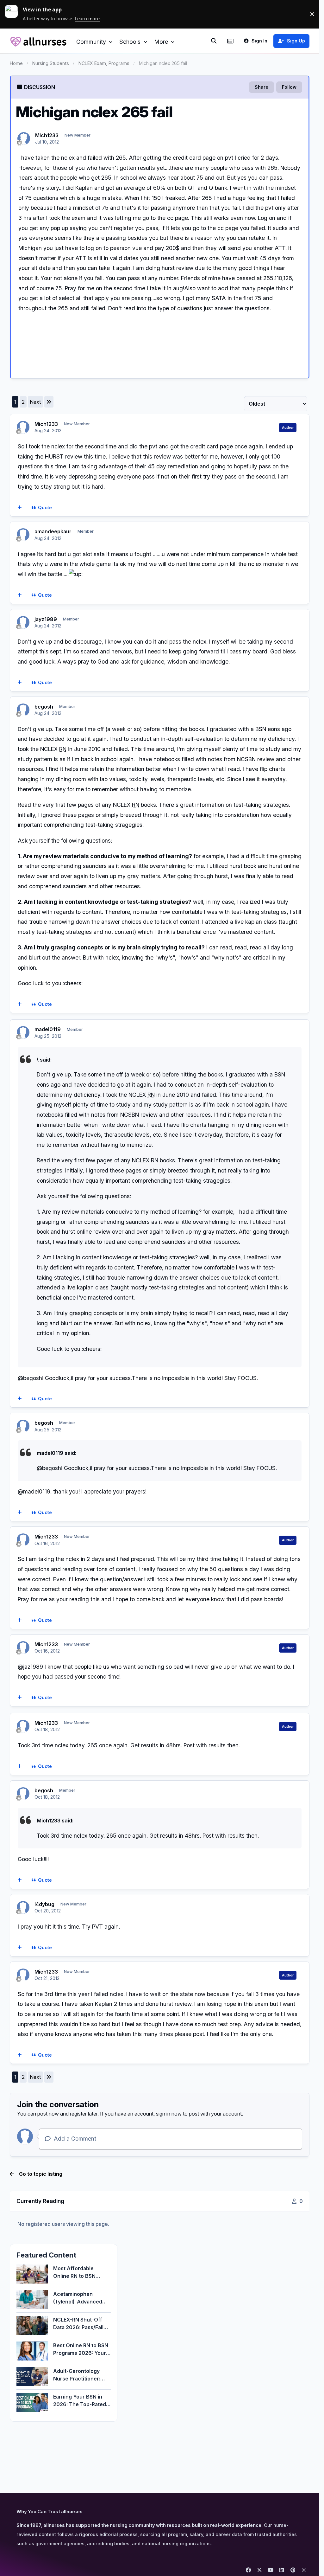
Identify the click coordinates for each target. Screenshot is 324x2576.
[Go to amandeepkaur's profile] (23, 535)
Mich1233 (47, 135)
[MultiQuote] (19, 508)
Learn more (14, 14)
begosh (44, 707)
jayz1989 (46, 619)
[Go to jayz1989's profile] (23, 622)
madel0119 (48, 1029)
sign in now (169, 2114)
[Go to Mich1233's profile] (24, 138)
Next (35, 402)
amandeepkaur (53, 531)
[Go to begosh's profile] (23, 710)
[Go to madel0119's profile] (23, 1032)
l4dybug (44, 1904)
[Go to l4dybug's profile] (23, 1907)
